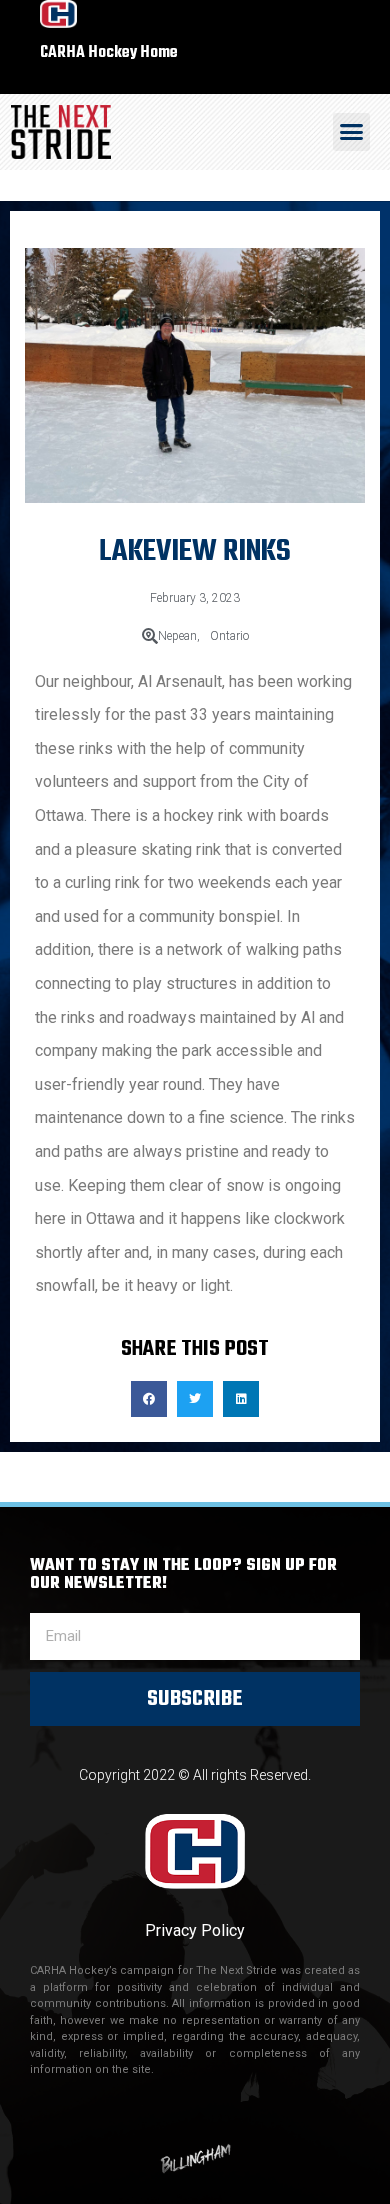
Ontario (229, 636)
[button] (352, 132)
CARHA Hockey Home (109, 52)
